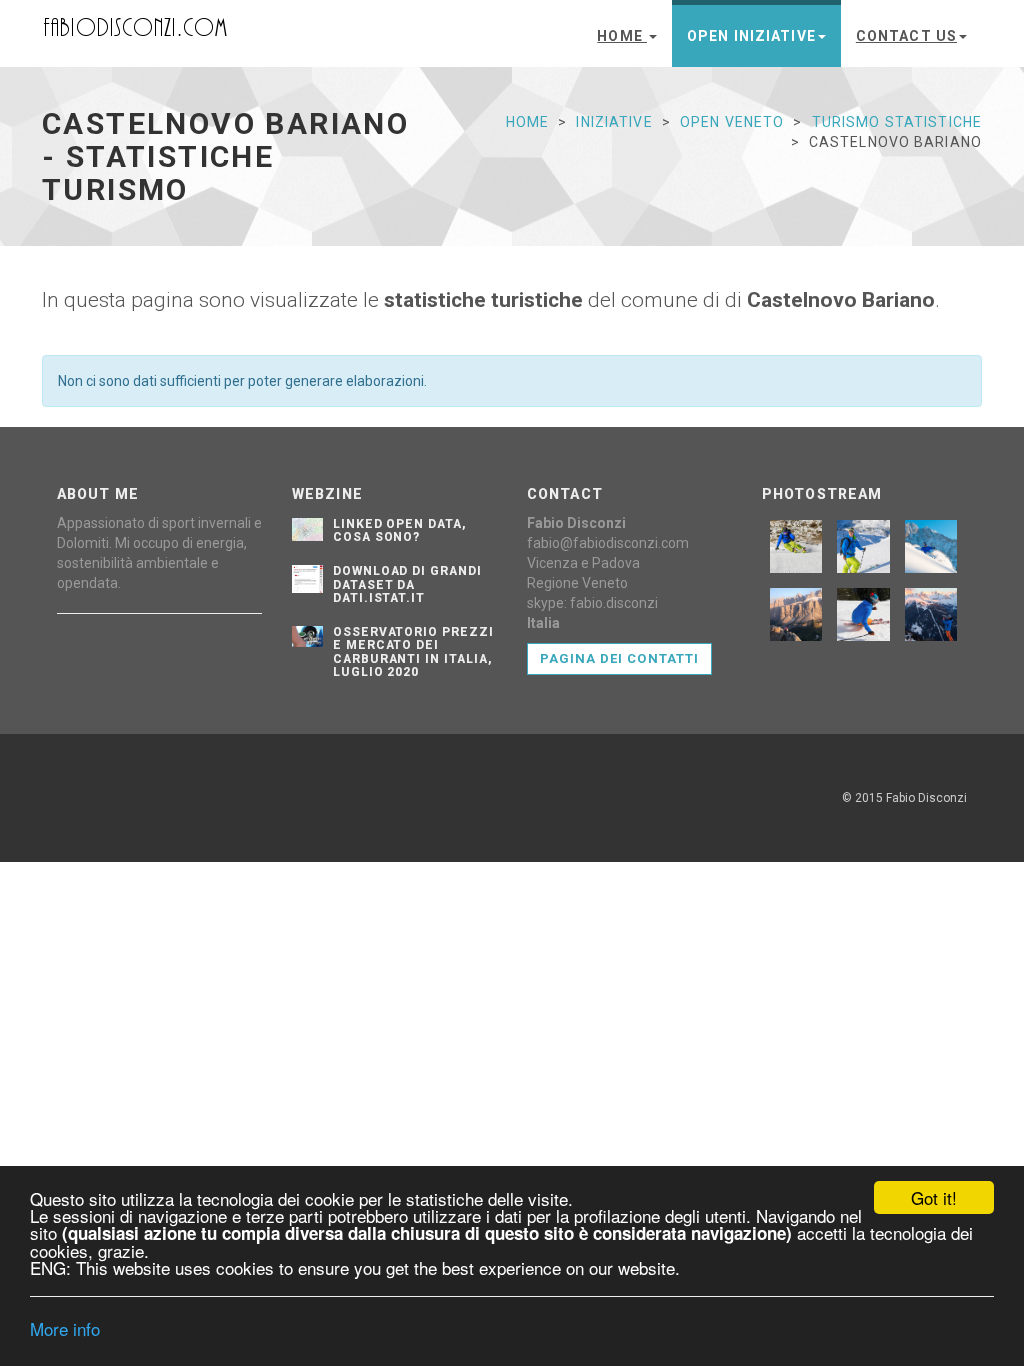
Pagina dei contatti (619, 658)
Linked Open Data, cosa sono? (400, 530)
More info (65, 1328)
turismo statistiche (897, 122)
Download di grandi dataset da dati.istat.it (407, 584)
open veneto (732, 122)
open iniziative (751, 36)
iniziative (614, 122)
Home (622, 36)
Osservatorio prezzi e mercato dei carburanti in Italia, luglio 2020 (413, 652)
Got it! (934, 1197)
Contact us (906, 36)
